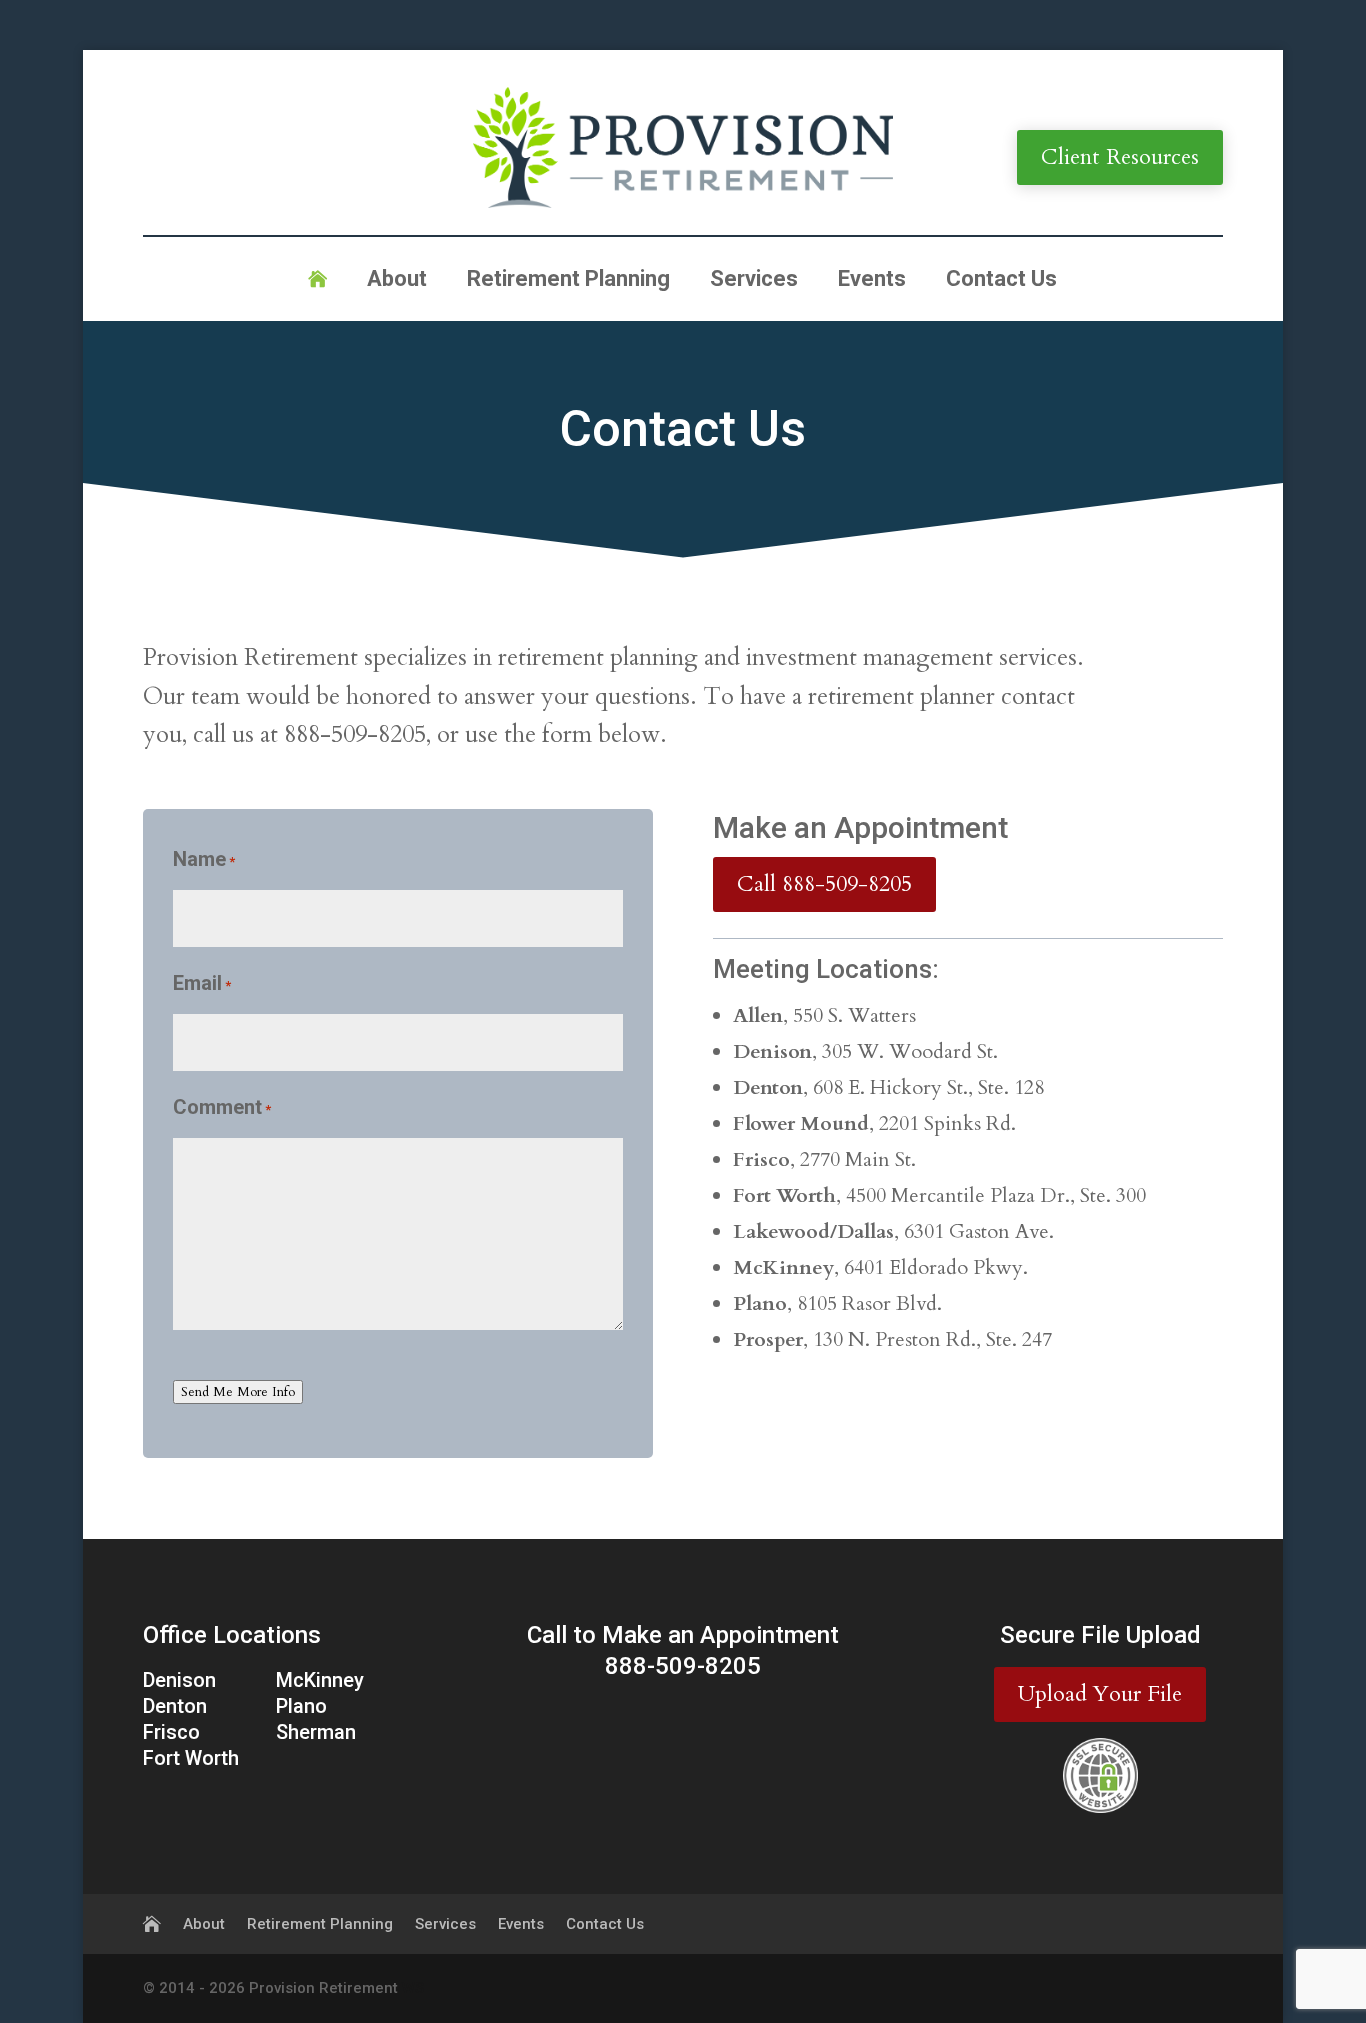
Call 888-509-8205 (824, 884)
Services (754, 281)
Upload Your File (1100, 1694)
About (397, 281)
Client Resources (1120, 157)
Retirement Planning (568, 281)
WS (413, 1988)
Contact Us (1001, 281)
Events (872, 281)
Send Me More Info (238, 1392)
